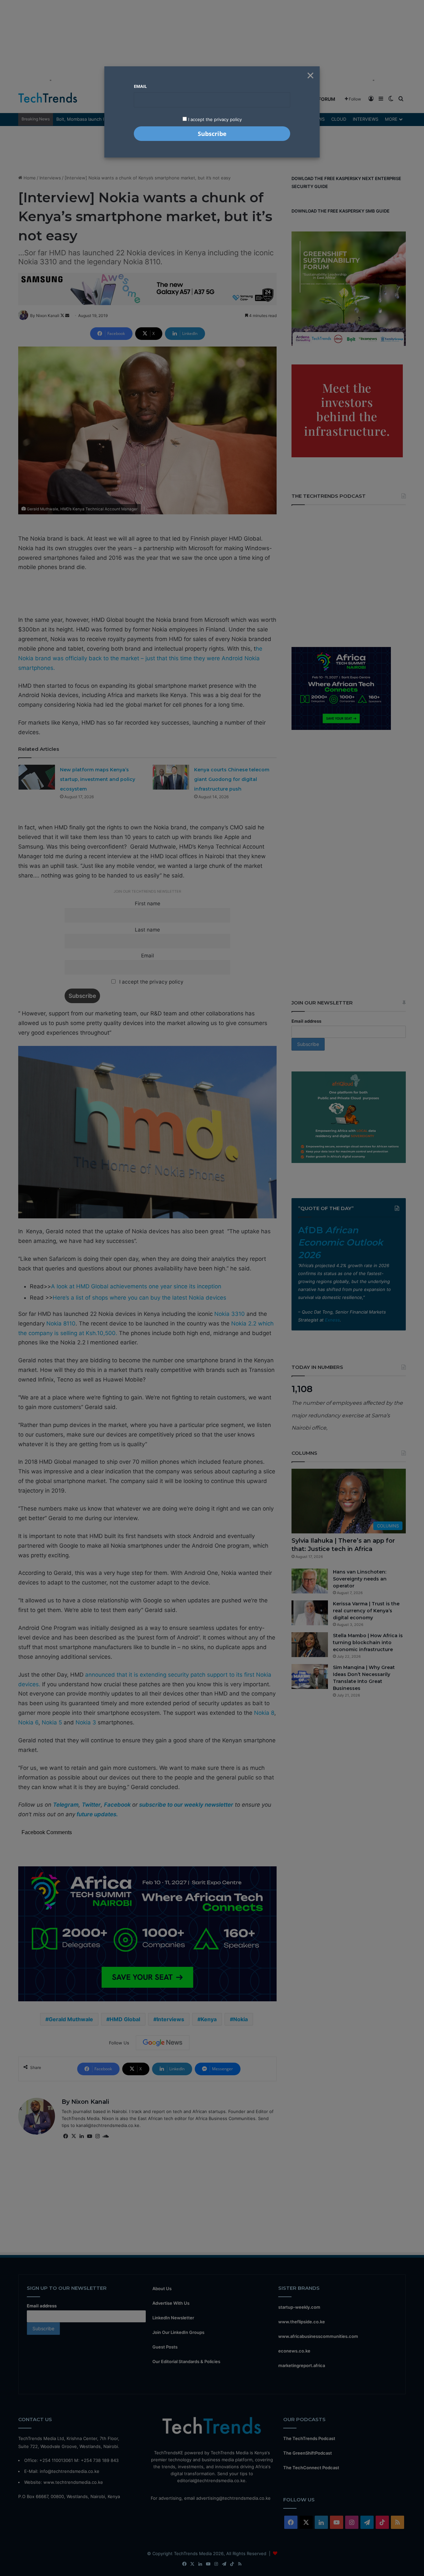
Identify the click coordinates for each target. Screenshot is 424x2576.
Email (140, 86)
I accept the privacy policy (214, 119)
